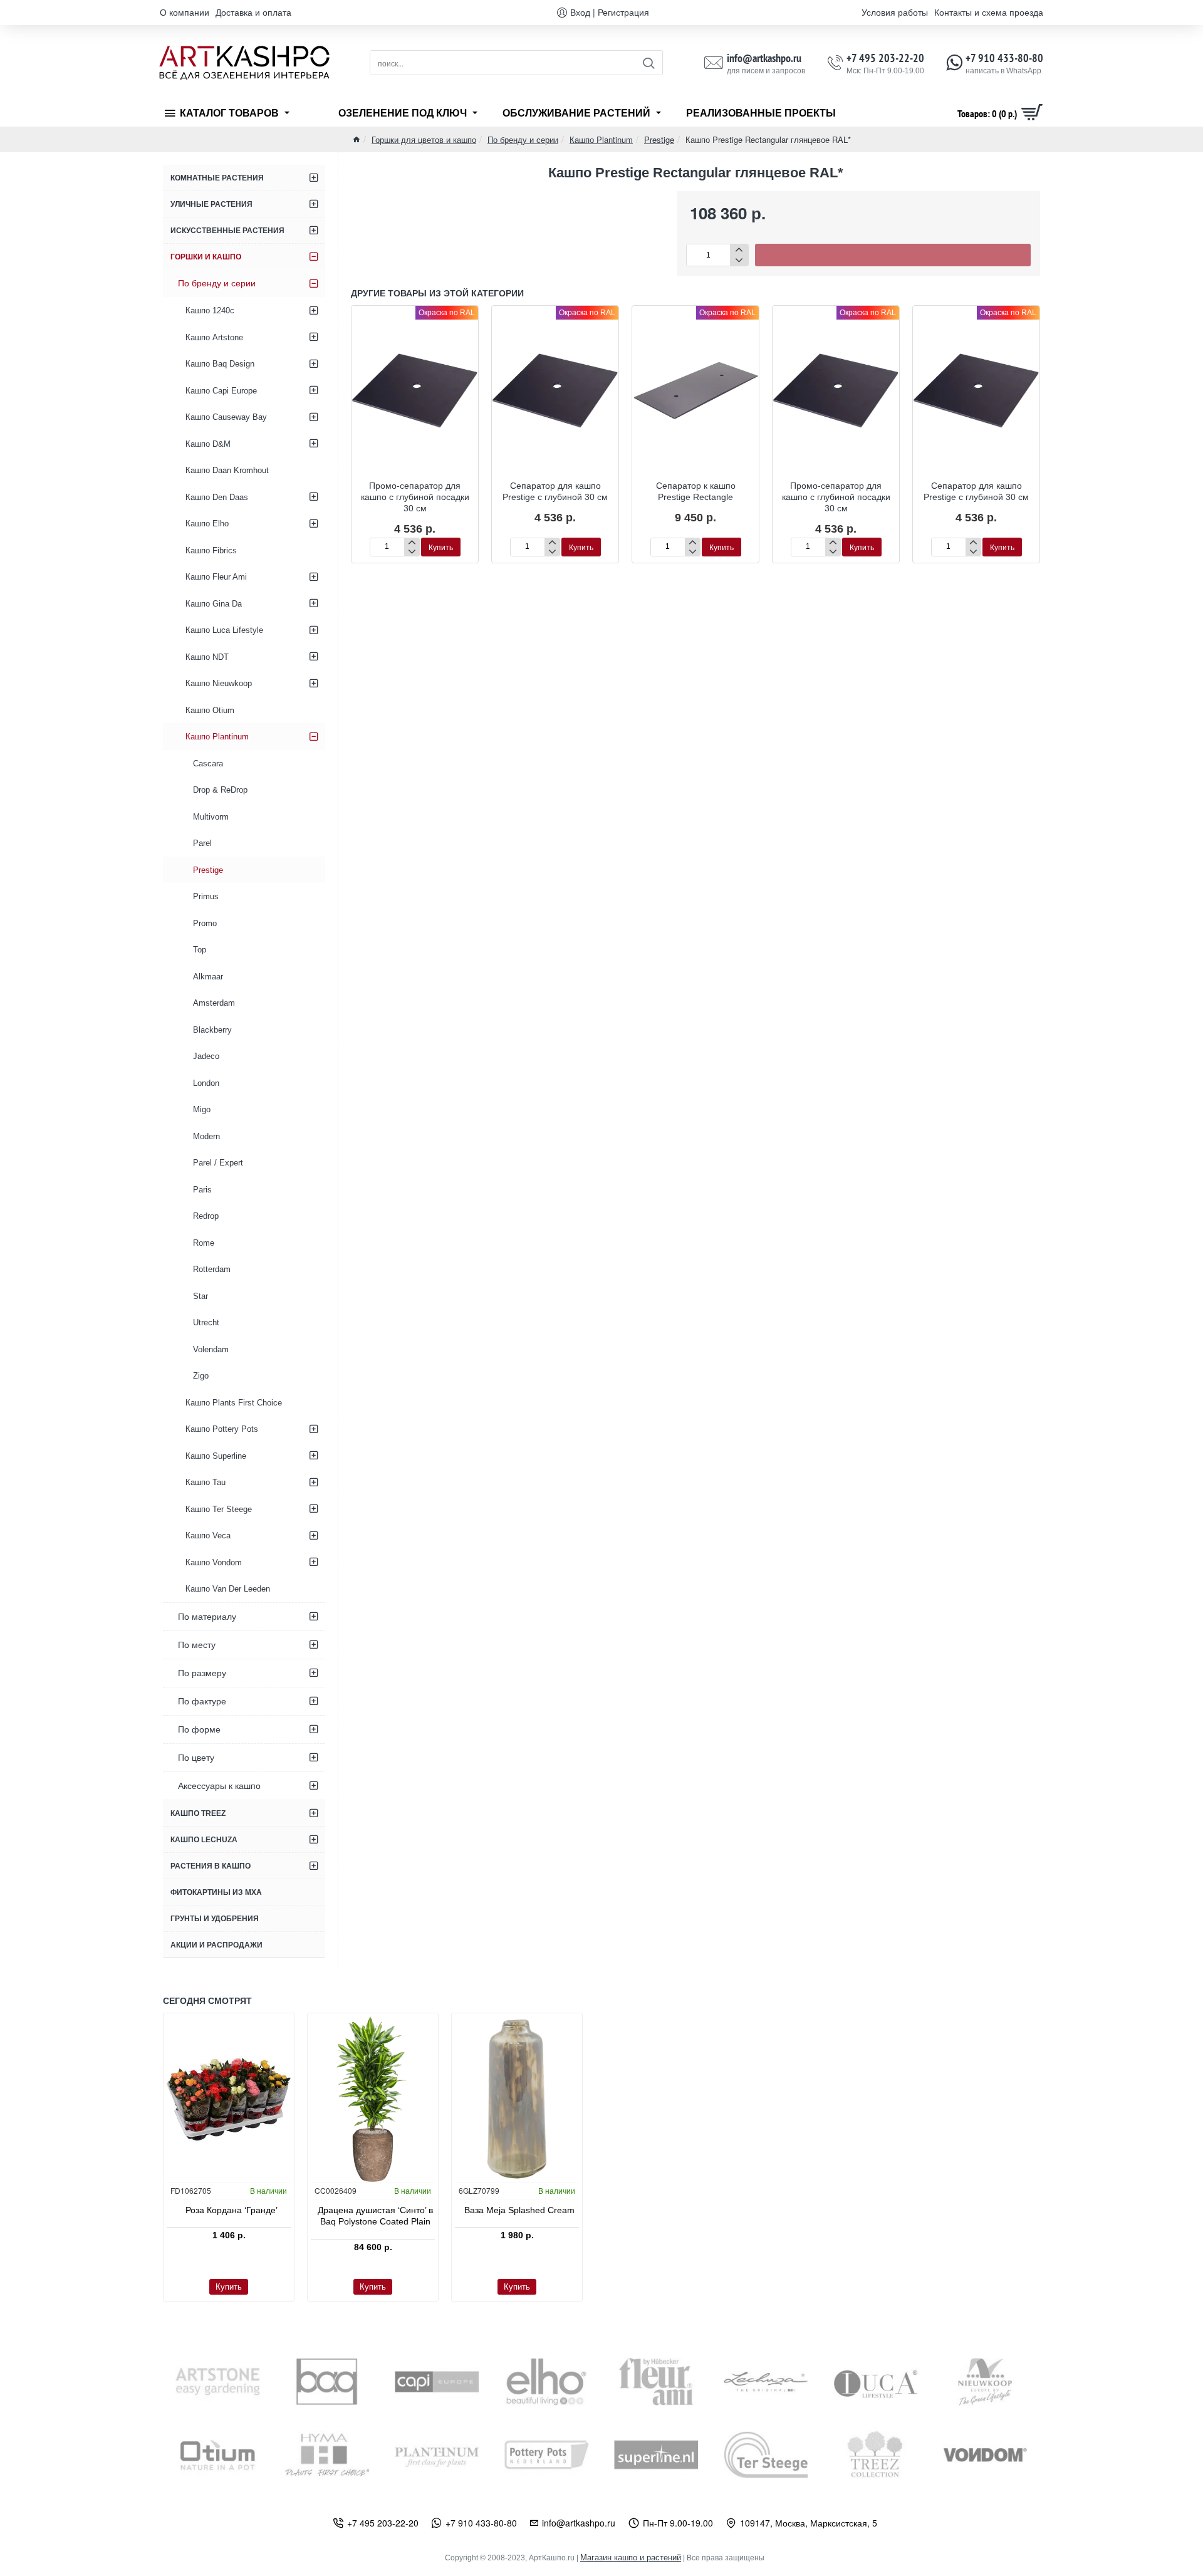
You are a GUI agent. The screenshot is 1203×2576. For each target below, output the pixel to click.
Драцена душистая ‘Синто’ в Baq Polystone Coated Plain (375, 2216)
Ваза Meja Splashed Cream (519, 2210)
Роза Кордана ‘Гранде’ (232, 2210)
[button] (893, 255)
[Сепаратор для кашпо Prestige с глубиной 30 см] (555, 390)
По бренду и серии (523, 139)
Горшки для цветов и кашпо (424, 139)
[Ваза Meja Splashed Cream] (517, 2099)
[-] (739, 260)
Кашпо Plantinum (601, 139)
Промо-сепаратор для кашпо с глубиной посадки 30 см (415, 497)
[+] (739, 250)
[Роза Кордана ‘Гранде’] (229, 2099)
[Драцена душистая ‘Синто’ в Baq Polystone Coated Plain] (373, 2099)
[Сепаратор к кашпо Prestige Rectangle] (695, 390)
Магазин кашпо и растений (631, 2558)
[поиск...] (648, 63)
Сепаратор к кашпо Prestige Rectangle (696, 491)
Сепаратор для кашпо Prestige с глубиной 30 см (555, 491)
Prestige (659, 139)
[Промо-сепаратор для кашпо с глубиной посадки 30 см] (415, 390)
